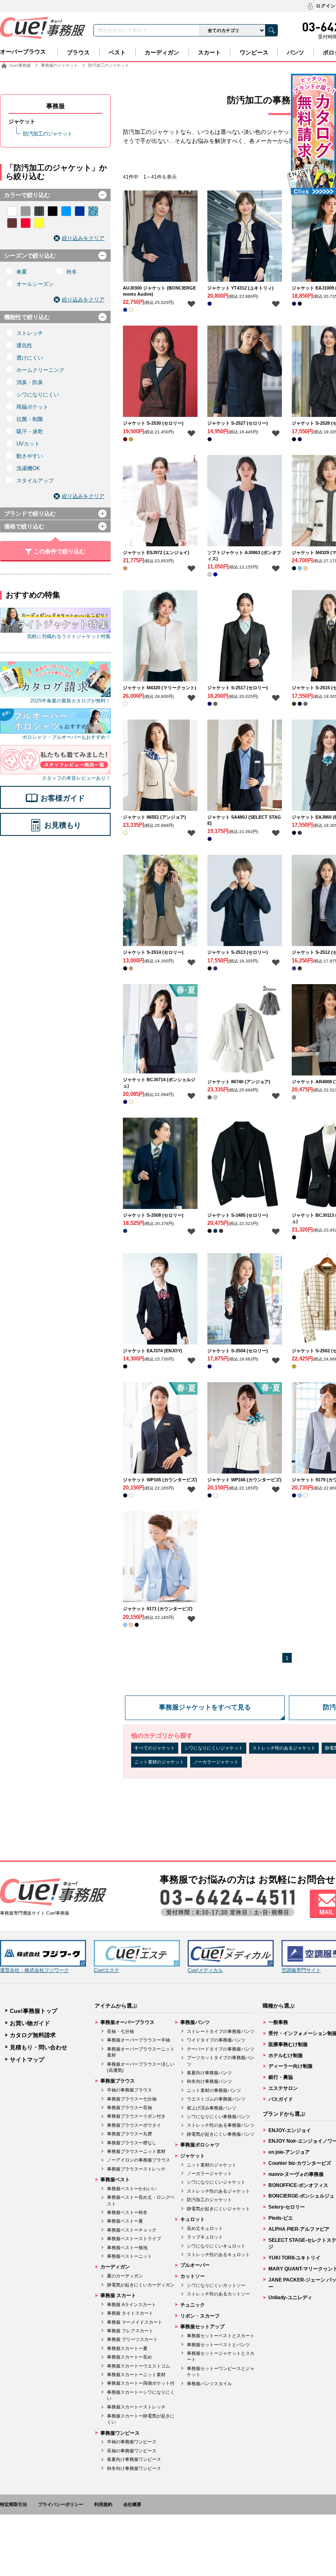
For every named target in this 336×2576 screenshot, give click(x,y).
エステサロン (283, 2088)
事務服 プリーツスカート (132, 2339)
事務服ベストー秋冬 (127, 2212)
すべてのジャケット (155, 1748)
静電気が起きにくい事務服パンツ (221, 2134)
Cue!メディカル (205, 1970)
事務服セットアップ (202, 2327)
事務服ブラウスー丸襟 (129, 2134)
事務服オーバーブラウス (127, 2022)
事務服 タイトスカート (130, 2313)
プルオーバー (195, 2265)
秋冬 (72, 272)
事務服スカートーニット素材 (136, 2375)
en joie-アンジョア (289, 2152)
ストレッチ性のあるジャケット (284, 1748)
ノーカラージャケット (216, 1762)
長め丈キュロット (205, 2228)
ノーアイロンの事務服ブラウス (138, 2160)
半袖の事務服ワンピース (132, 2442)
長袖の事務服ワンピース (132, 2451)
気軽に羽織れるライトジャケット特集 (69, 636)
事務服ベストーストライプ (134, 2239)
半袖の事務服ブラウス (129, 2090)
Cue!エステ (107, 1970)
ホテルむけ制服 (286, 2055)
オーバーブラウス (23, 52)
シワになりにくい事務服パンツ (218, 2116)
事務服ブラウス (118, 2081)
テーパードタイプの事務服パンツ (221, 2049)
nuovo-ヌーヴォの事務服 (296, 2174)
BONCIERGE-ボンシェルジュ (301, 2196)
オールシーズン (35, 284)
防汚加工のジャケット (48, 134)
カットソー (193, 2276)
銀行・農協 (281, 2077)
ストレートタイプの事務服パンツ (221, 2031)
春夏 (22, 272)
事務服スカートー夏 (127, 2348)
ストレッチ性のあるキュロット (218, 2255)
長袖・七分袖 (120, 2031)
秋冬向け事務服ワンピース (134, 2468)
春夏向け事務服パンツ (209, 2073)
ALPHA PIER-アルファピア (299, 2229)
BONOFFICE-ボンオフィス (298, 2185)
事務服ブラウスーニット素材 (136, 2151)
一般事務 (278, 2022)
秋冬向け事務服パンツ (209, 2081)
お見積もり (63, 825)
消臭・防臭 (30, 382)
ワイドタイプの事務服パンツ (216, 2040)
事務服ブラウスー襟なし (132, 2143)
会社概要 (132, 2504)
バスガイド (281, 2099)
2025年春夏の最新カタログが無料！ (70, 701)
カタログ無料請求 (33, 2035)
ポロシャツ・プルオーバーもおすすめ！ (66, 737)
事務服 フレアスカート (130, 2331)
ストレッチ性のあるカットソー (218, 2294)
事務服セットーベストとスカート (221, 2336)
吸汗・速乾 (30, 431)
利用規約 (103, 2504)
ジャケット (22, 121)
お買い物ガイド (30, 2023)
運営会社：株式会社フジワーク (34, 1970)
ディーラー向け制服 (291, 2066)
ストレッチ (30, 333)
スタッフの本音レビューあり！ (76, 778)
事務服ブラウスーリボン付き (136, 2116)
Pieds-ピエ (281, 2218)
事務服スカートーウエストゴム (138, 2366)
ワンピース (254, 52)
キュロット (193, 2219)
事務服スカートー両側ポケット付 (141, 2383)
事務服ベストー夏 (125, 2221)
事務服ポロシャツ (200, 2145)
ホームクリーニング (40, 370)
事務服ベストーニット (129, 2256)
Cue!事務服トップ (34, 2011)
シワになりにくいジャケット (214, 1748)
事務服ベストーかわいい (132, 2189)
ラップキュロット (205, 2237)
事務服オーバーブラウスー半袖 (138, 2040)
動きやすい (30, 456)
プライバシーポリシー (61, 2504)
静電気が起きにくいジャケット (218, 2209)
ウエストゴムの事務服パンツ (216, 2099)
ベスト (117, 52)
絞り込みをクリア (83, 238)
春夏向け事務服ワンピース (134, 2459)
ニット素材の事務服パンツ (214, 2090)
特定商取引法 (14, 2504)
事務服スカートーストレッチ (136, 2407)
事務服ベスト (115, 2180)
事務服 (56, 106)
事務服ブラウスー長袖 (129, 2107)
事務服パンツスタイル (209, 2384)
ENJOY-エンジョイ (290, 2130)
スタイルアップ (35, 481)
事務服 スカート (118, 2295)
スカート (209, 52)
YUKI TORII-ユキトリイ (294, 2258)
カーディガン (162, 52)
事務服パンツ (195, 2022)
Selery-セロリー (287, 2207)
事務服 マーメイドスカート (135, 2322)
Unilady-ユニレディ (290, 2298)
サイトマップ (27, 2060)
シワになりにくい (38, 395)
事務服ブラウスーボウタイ (134, 2125)
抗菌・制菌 (30, 419)
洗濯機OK (28, 468)
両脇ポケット (32, 407)
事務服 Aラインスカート (132, 2304)
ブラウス (78, 52)
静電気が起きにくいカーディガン (141, 2285)
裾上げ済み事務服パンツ (212, 2108)
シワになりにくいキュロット (216, 2246)
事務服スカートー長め (129, 2357)
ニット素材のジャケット (159, 1762)
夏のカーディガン (125, 2276)
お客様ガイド (63, 798)
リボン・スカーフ (200, 2316)
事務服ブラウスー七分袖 (132, 2099)
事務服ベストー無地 (127, 2248)
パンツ (295, 52)
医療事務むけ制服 (288, 2044)
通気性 (24, 345)
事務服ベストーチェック (132, 2230)
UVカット (28, 444)
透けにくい (30, 358)
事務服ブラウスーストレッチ (136, 2169)
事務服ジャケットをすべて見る (205, 1707)
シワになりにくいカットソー (216, 2285)
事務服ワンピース (120, 2433)
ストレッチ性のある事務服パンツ (221, 2125)
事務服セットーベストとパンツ (218, 2345)
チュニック (193, 2305)
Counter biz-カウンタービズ (300, 2163)
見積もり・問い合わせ (39, 2047)
